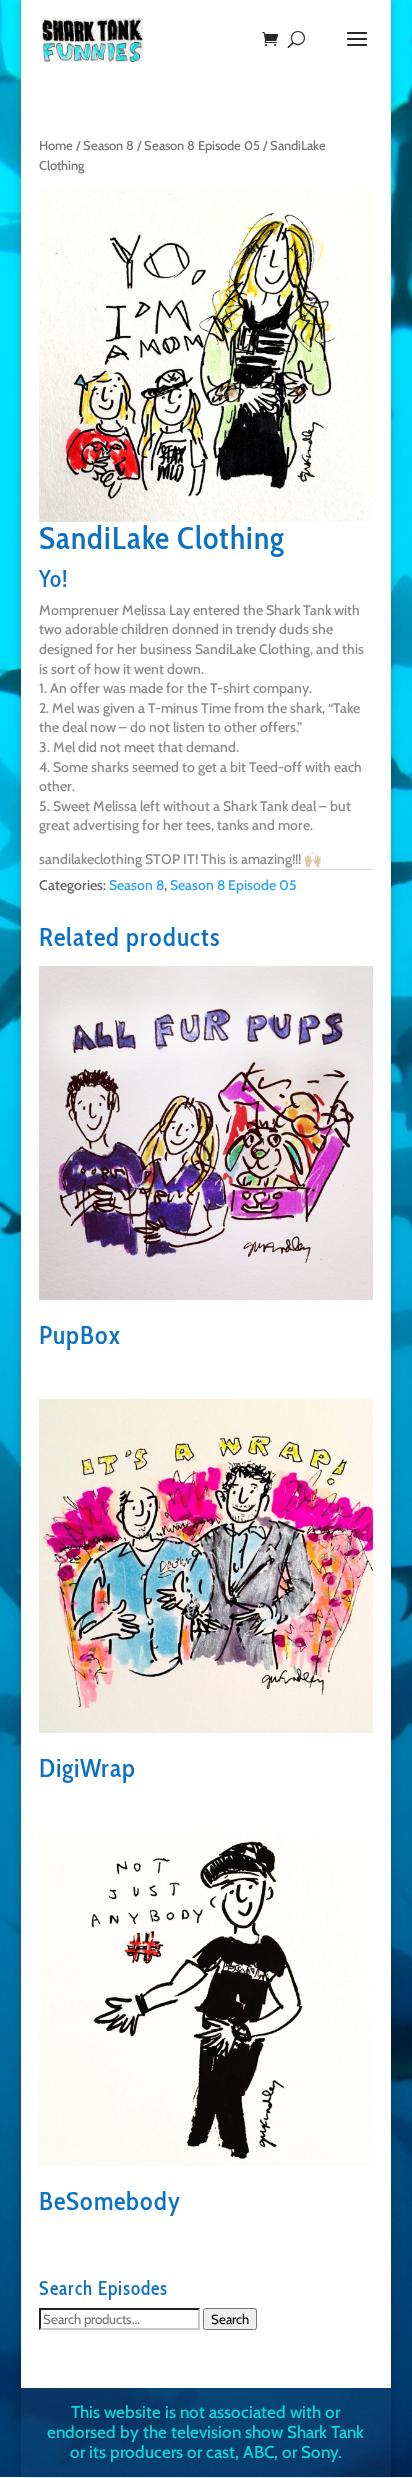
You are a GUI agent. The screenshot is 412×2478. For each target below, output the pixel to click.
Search (230, 2319)
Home (56, 145)
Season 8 (108, 145)
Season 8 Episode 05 (202, 145)
